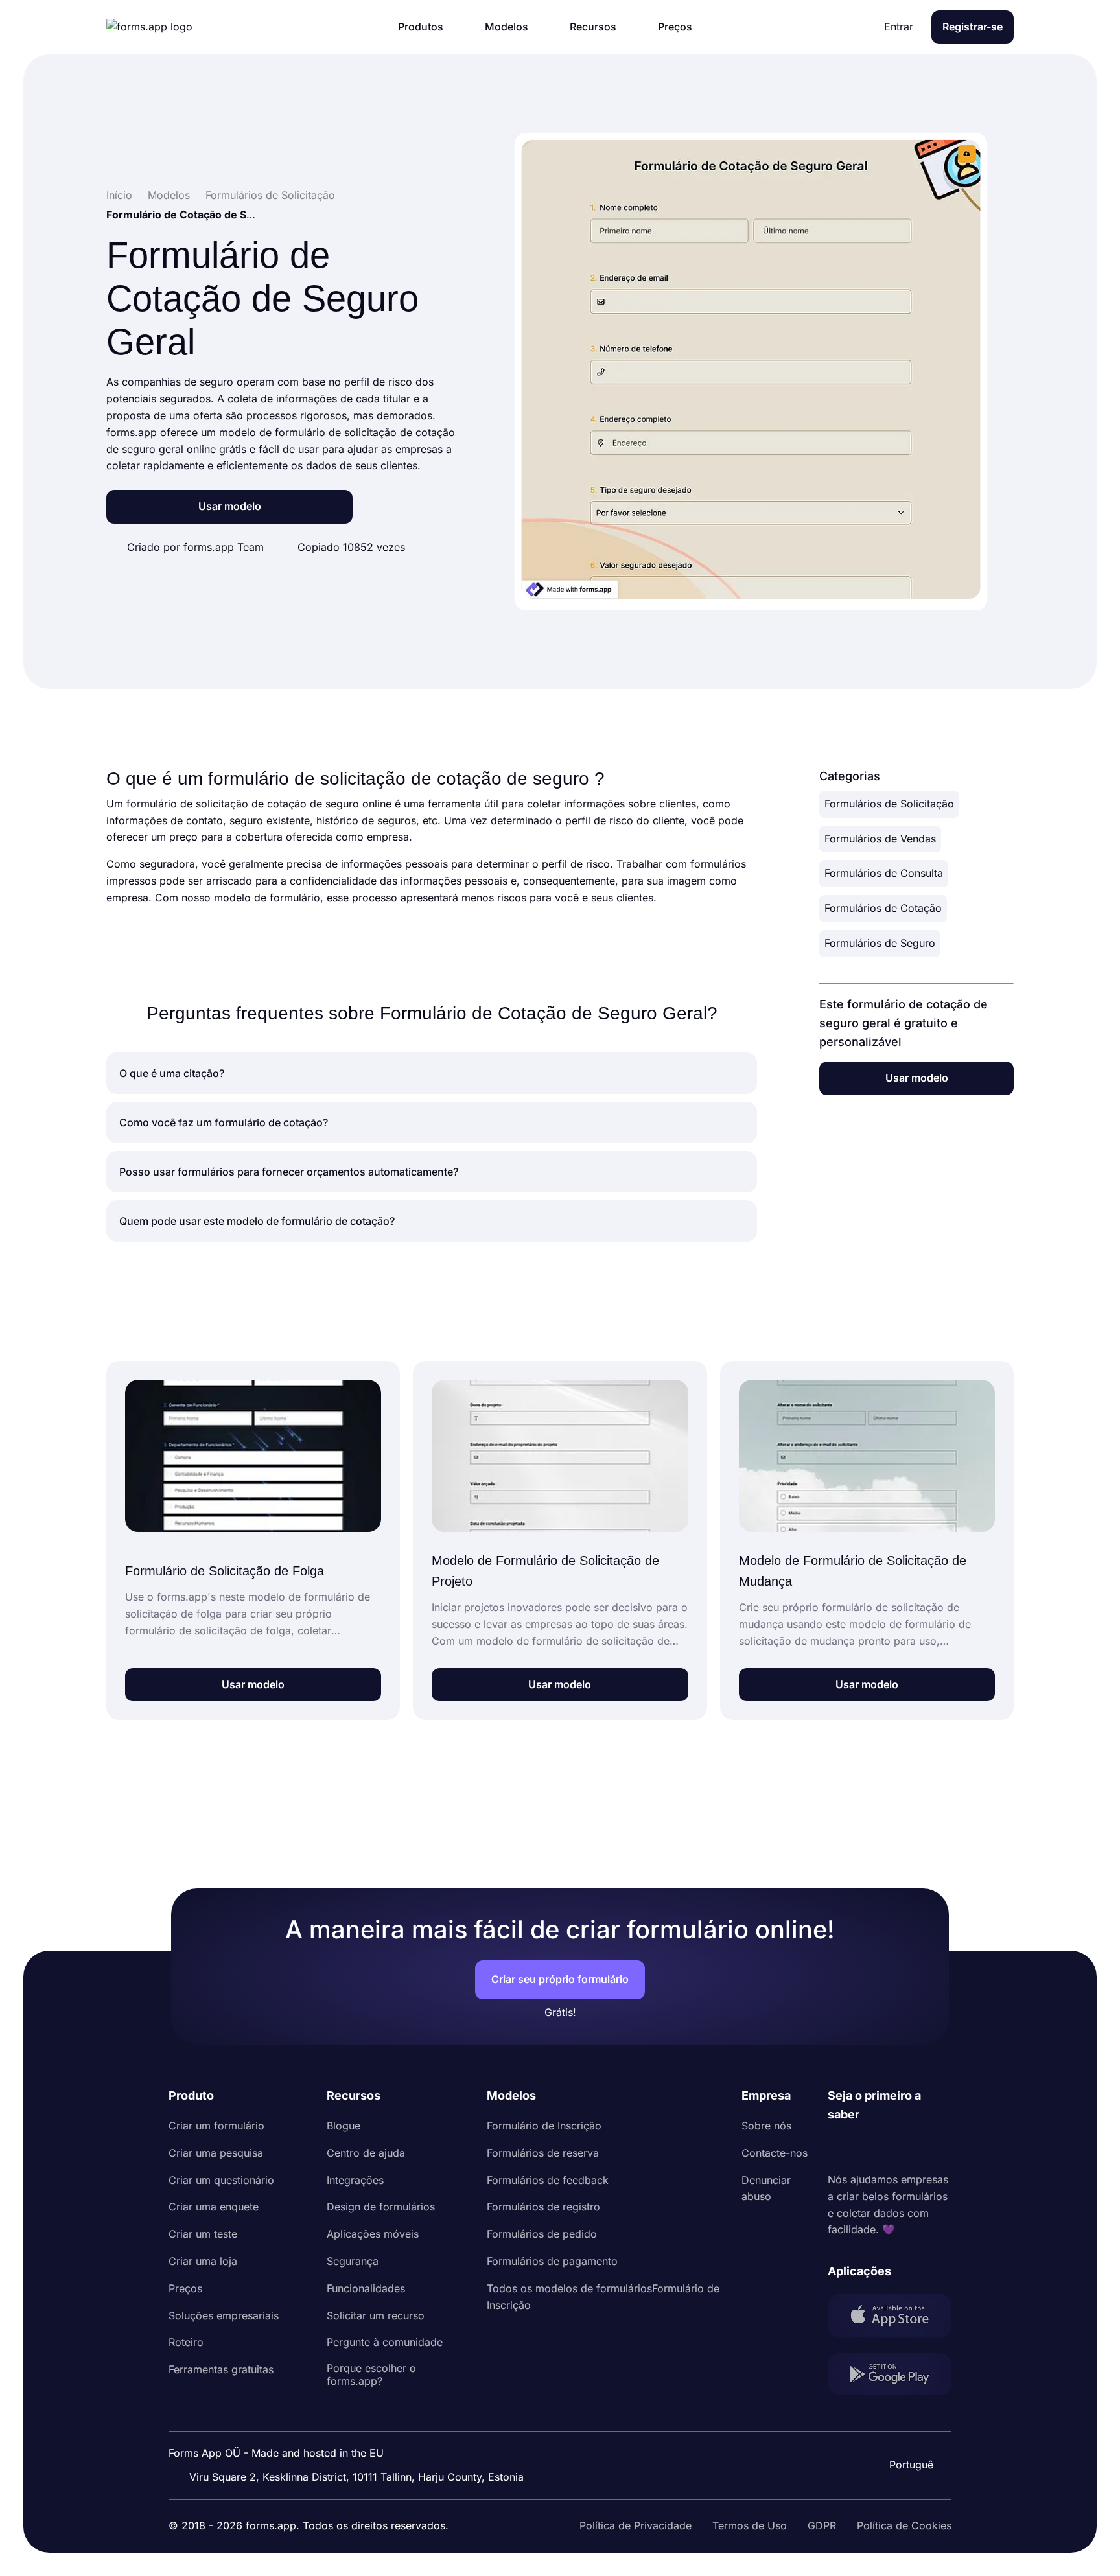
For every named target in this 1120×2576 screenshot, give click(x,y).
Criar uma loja (203, 2261)
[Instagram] (867, 2148)
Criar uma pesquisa (216, 2153)
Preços (185, 2288)
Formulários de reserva (543, 2153)
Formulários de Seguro (880, 943)
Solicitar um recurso (376, 2315)
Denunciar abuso (766, 2188)
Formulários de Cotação (883, 908)
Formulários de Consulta (884, 873)
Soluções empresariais (224, 2315)
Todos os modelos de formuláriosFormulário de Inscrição (603, 2297)
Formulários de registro (543, 2207)
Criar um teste (203, 2234)
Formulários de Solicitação (889, 804)
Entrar (899, 27)
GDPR (822, 2525)
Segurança (353, 2261)
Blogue (344, 2126)
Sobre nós (766, 2126)
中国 (910, 2430)
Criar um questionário (221, 2180)
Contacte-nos (775, 2153)
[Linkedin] (838, 2148)
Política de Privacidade (636, 2525)
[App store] (890, 2318)
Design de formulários (381, 2207)
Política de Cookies (904, 2525)
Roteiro (186, 2342)
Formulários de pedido (542, 2234)
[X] (895, 2148)
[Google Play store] (890, 2377)
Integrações (355, 2180)
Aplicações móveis (373, 2234)
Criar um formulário (216, 2126)
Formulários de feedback (548, 2180)
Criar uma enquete (214, 2207)
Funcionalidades (366, 2288)
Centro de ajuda (366, 2153)
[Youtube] (924, 2148)
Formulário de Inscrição (544, 2126)
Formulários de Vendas (880, 839)
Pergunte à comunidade (385, 2342)
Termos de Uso (750, 2525)
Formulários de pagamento (552, 2261)
